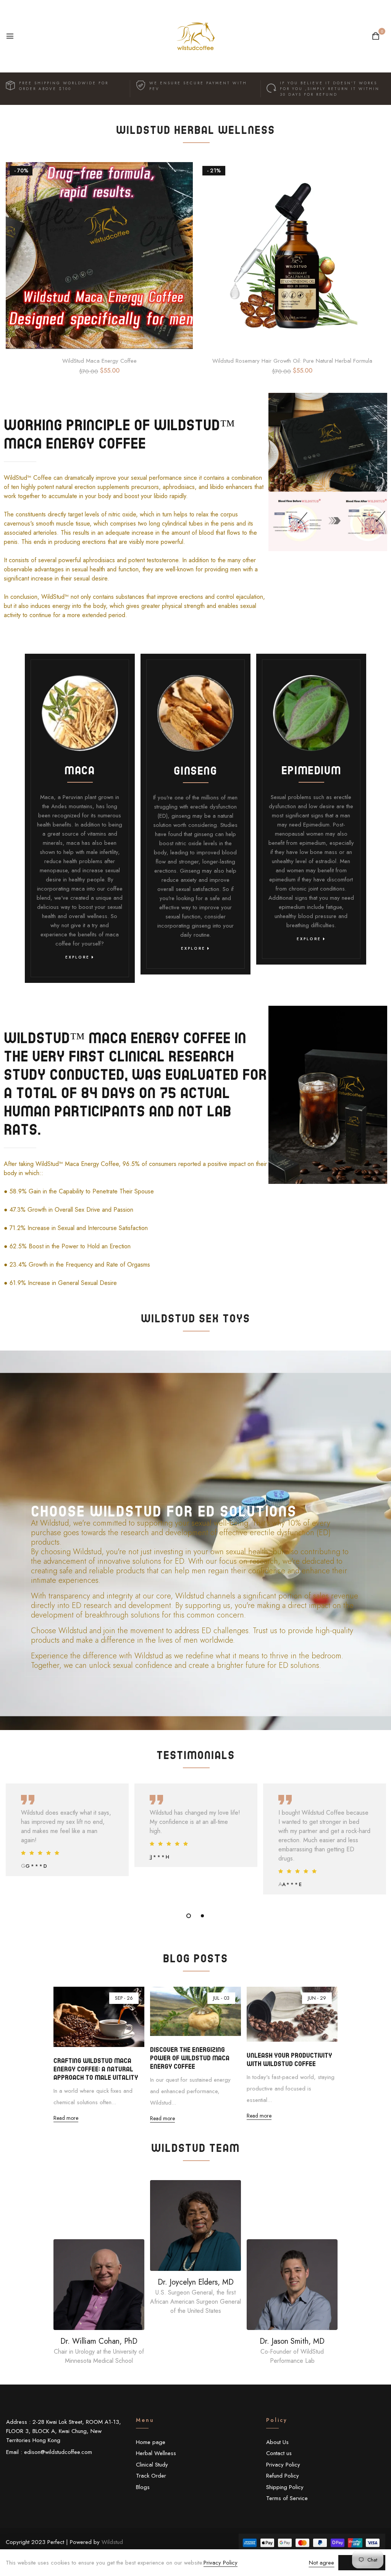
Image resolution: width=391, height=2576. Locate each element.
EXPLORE (78, 957)
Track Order (151, 2476)
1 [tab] (189, 1916)
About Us (277, 2442)
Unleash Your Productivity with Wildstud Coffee (289, 2059)
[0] (376, 37)
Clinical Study (152, 2465)
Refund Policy (283, 2476)
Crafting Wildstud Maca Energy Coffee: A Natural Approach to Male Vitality (96, 2069)
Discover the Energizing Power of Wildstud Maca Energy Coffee (190, 2058)
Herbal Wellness (156, 2453)
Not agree (322, 2563)
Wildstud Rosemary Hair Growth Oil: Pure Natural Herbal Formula (292, 361)
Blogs (143, 2487)
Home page (151, 2442)
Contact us (279, 2453)
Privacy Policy (283, 2465)
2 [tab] (202, 1916)
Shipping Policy (285, 2487)
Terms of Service (287, 2498)
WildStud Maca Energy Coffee (99, 361)
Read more (66, 2118)
